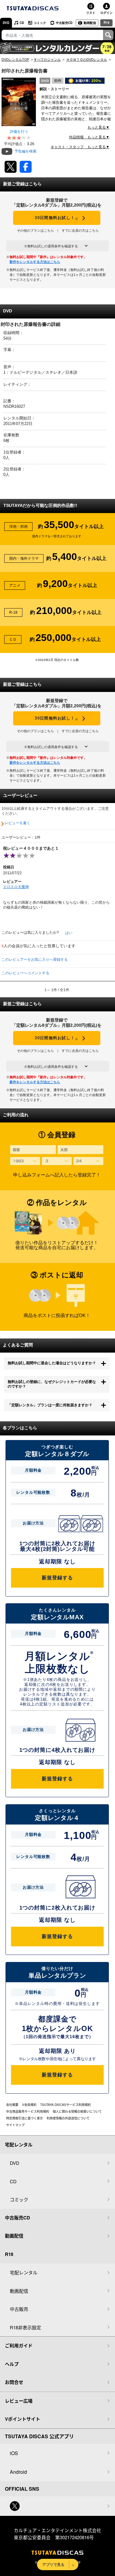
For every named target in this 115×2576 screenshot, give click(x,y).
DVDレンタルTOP (15, 60)
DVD (6, 23)
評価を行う (19, 132)
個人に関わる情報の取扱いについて (77, 2111)
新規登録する (57, 1578)
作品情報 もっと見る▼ (89, 137)
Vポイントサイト (23, 2419)
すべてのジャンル (47, 60)
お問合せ (14, 2382)
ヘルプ (12, 2364)
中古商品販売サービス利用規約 (28, 2111)
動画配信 (90, 23)
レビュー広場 (19, 2401)
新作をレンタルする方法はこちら (35, 262)
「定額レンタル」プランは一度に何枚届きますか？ (50, 1405)
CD (22, 23)
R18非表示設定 (25, 2327)
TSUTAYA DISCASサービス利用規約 (65, 2105)
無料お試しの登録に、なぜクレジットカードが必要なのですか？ (52, 1384)
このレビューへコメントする (25, 973)
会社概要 (12, 2105)
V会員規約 (29, 2105)
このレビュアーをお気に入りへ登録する (35, 960)
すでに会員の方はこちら (80, 230)
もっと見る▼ (98, 127)
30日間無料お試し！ (57, 218)
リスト (91, 13)
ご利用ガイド (19, 2346)
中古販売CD (64, 23)
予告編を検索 (25, 151)
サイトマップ (15, 2125)
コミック (40, 23)
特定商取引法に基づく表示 (25, 2118)
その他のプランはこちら (35, 230)
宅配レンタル (24, 2272)
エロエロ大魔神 (16, 887)
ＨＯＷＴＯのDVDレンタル (87, 60)
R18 (107, 22)
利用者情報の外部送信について (68, 2118)
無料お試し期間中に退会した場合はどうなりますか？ (52, 1363)
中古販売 (19, 2309)
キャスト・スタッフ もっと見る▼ (80, 147)
